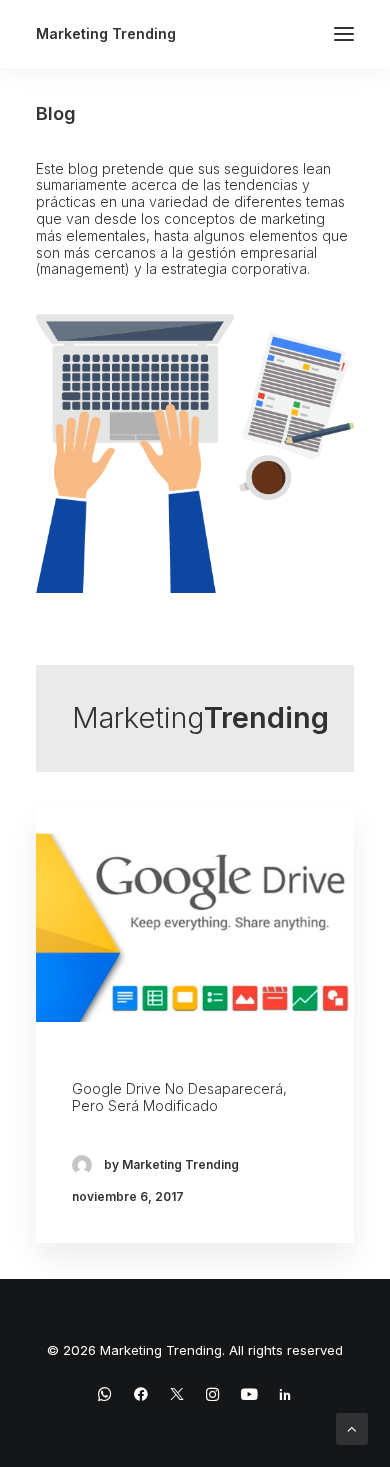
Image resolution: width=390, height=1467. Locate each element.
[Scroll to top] (352, 1427)
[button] (344, 34)
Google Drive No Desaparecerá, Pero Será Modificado (179, 1097)
